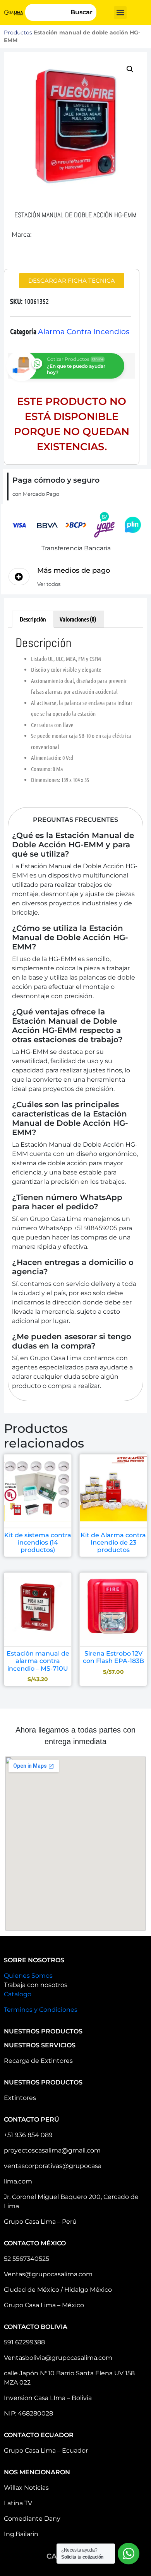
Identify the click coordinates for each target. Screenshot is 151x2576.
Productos (18, 32)
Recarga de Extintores (38, 2061)
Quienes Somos (28, 1976)
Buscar (82, 12)
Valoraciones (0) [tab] (78, 619)
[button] (120, 13)
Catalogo (18, 1994)
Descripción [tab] (33, 619)
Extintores (20, 2098)
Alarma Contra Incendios (84, 332)
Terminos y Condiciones (41, 2010)
